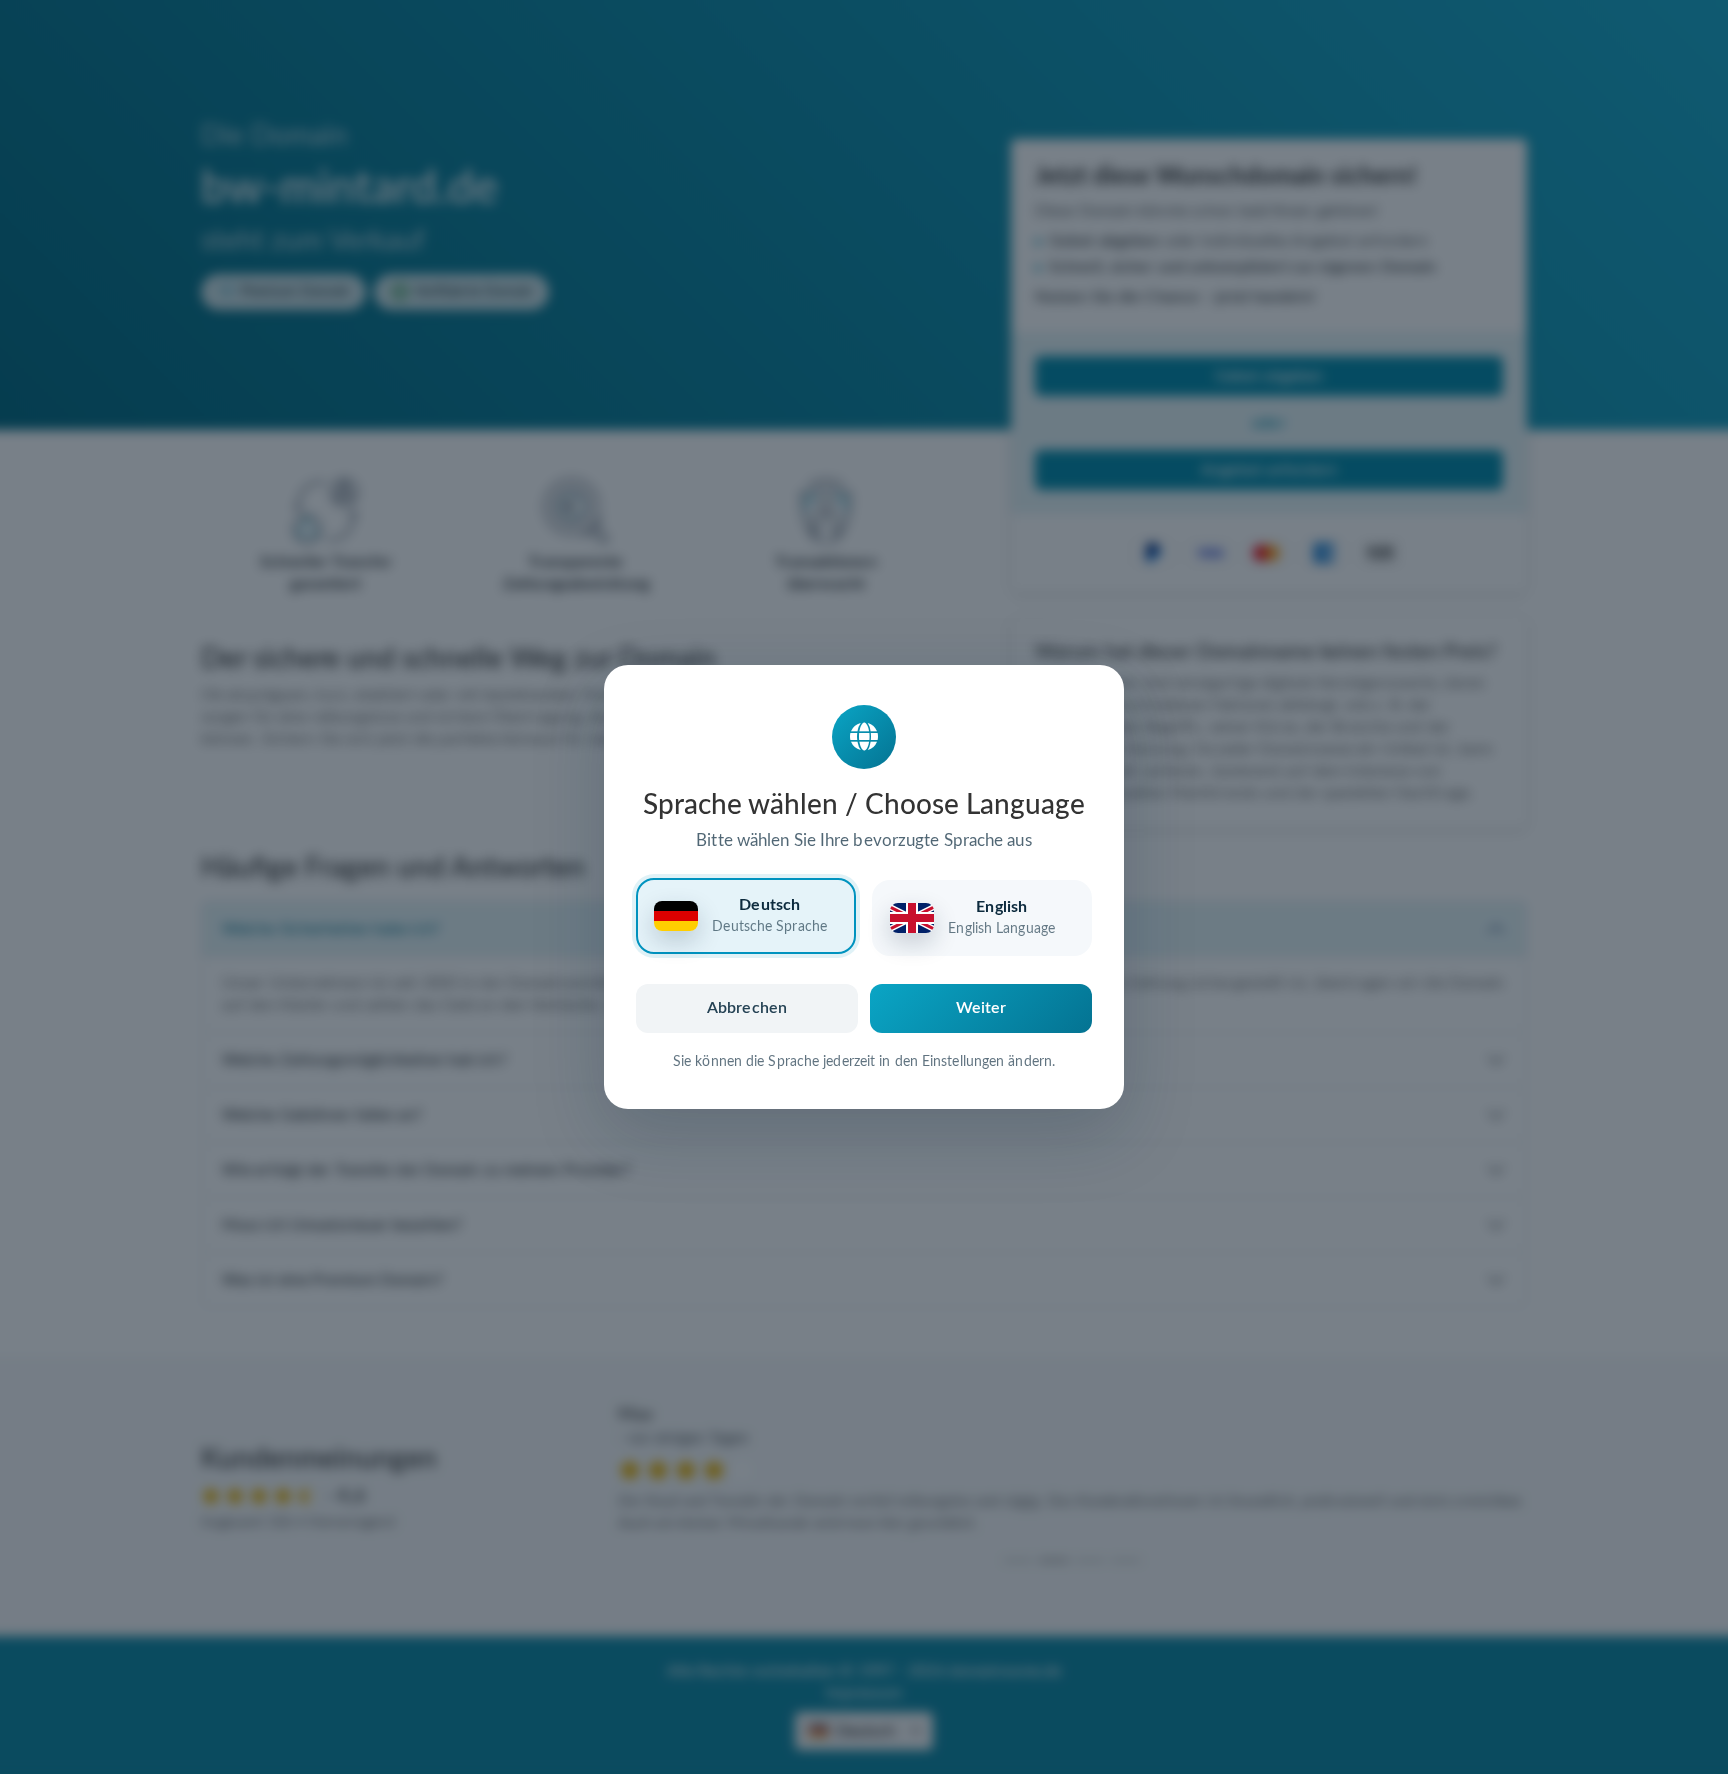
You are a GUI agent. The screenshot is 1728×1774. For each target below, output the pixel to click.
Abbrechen (747, 1008)
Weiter (981, 1008)
